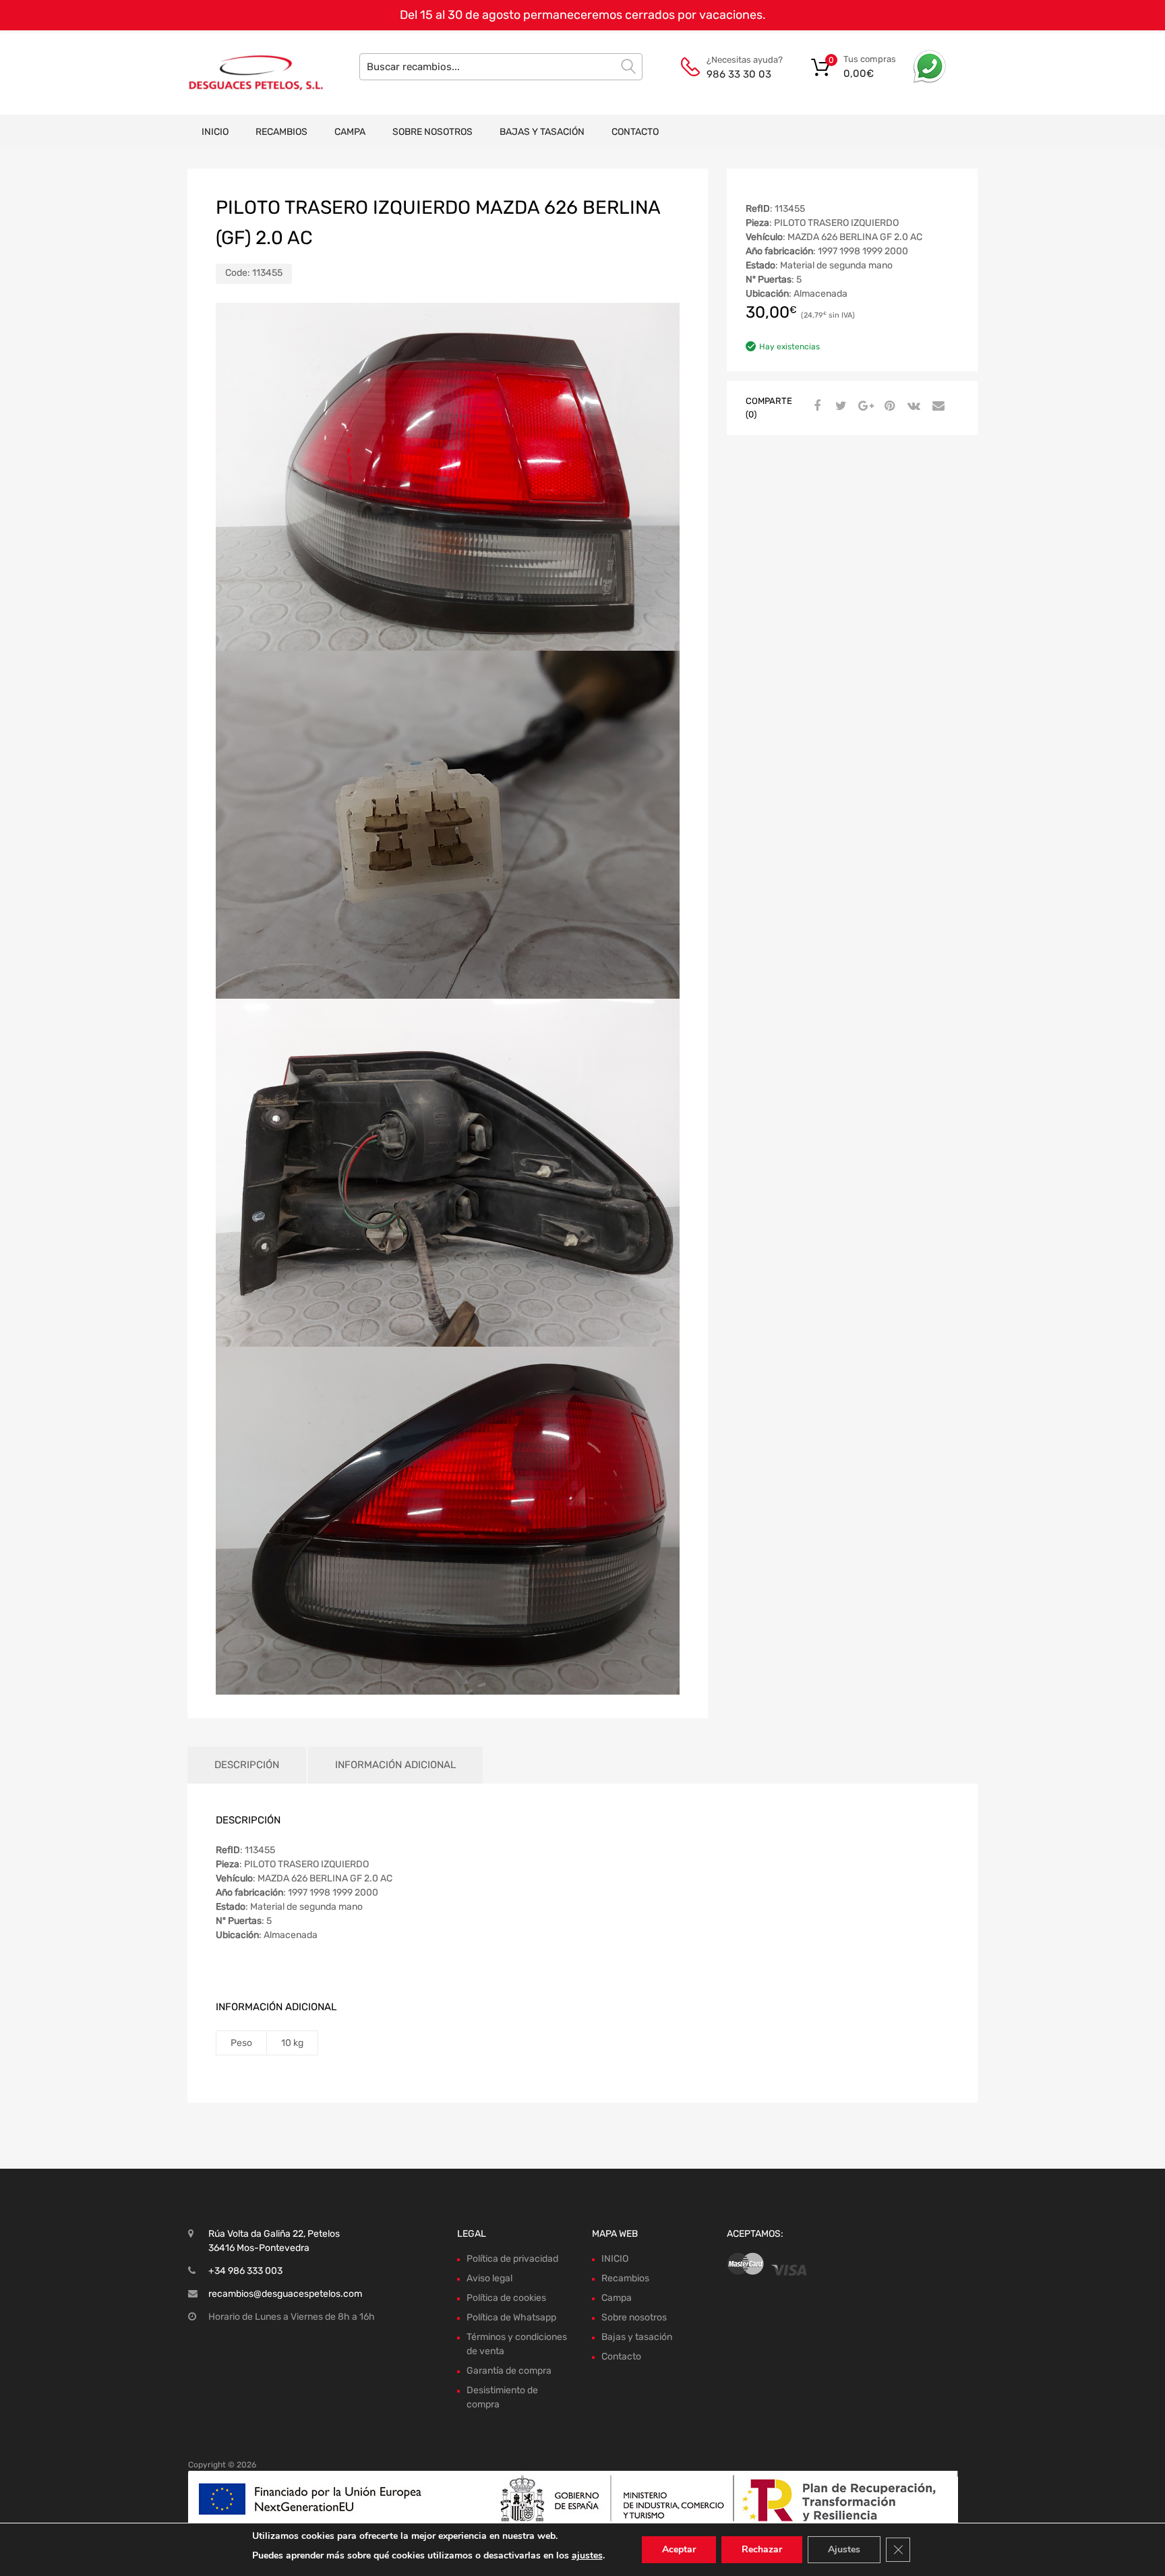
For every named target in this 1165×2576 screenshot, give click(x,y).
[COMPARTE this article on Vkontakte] (912, 407)
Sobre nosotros (432, 132)
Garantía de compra (509, 2371)
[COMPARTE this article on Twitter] (839, 407)
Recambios (281, 132)
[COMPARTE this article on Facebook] (815, 407)
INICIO (215, 132)
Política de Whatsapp (511, 2317)
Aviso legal (489, 2278)
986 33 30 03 (739, 74)
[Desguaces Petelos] (245, 72)
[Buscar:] (501, 67)
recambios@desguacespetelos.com (285, 2294)
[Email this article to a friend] (936, 407)
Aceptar (679, 2549)
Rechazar (762, 2549)
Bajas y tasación (542, 132)
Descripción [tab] (247, 1765)
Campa (350, 132)
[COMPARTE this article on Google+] (864, 407)
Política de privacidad (512, 2259)
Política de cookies (506, 2298)
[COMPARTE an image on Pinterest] (888, 407)
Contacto (635, 132)
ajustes (587, 2555)
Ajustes (844, 2549)
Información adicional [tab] (395, 1765)
